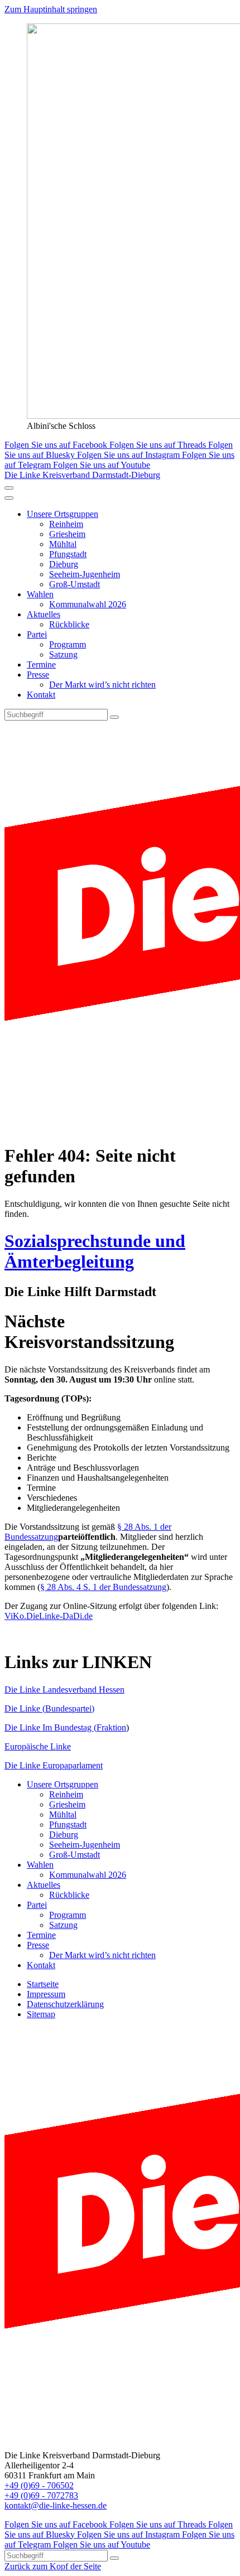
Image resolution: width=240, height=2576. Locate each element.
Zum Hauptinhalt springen (51, 9)
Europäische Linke (38, 1746)
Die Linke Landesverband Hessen (64, 1690)
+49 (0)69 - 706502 (39, 2485)
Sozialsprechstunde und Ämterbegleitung (95, 1251)
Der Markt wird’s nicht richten (102, 685)
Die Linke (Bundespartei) (49, 1709)
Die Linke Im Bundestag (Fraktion (65, 1727)
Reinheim (66, 524)
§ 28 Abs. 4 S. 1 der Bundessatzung (103, 1587)
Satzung (63, 654)
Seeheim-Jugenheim (85, 574)
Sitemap (41, 2014)
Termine (41, 664)
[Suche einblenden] (9, 488)
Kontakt (41, 695)
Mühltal (63, 544)
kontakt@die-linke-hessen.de (56, 2505)
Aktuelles (44, 614)
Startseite (43, 1984)
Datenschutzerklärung (65, 2004)
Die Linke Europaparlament (54, 1765)
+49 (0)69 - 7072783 (41, 2495)
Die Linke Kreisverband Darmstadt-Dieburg (82, 475)
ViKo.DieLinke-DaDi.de (49, 1616)
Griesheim (67, 534)
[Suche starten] (114, 717)
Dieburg (64, 564)
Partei (37, 634)
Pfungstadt (68, 554)
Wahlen (40, 594)
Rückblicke (69, 624)
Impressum (46, 1994)
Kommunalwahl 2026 (88, 604)
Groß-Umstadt (75, 584)
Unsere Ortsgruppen (63, 514)
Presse (38, 675)
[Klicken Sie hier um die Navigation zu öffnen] (9, 498)
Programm (68, 644)
